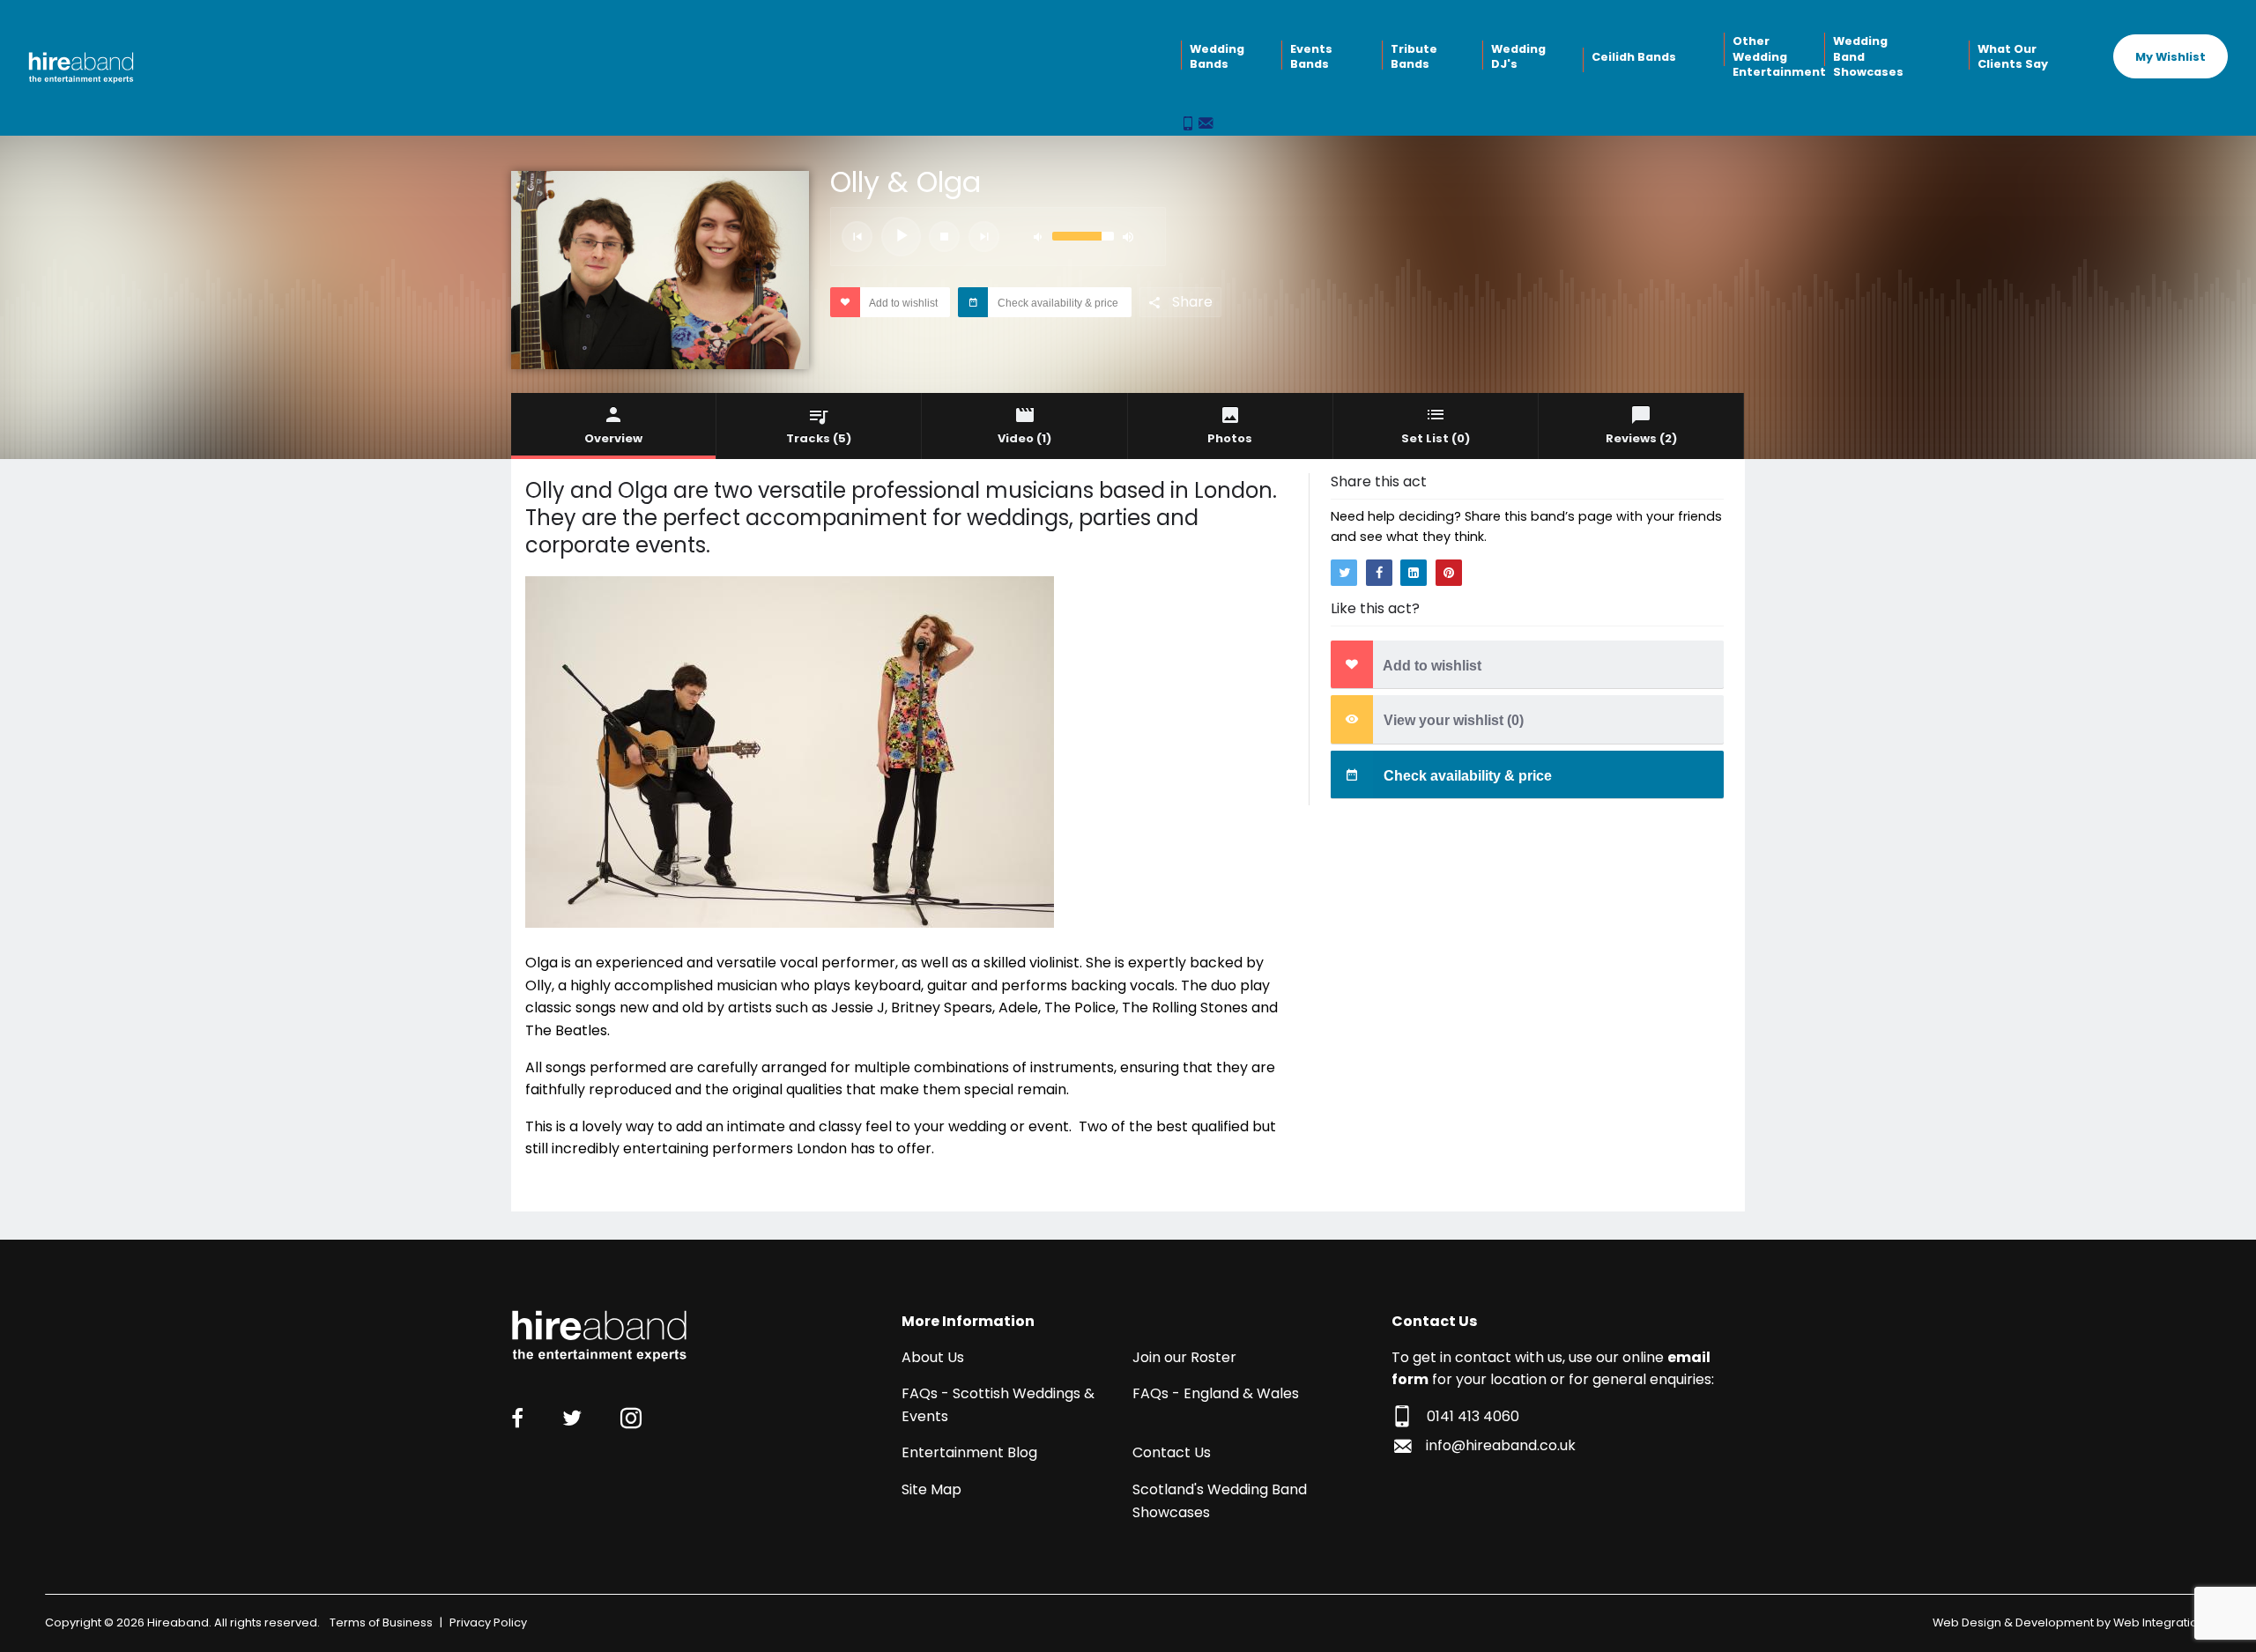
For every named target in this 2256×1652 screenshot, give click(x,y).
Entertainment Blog (969, 1452)
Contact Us (1172, 1452)
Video (1024, 438)
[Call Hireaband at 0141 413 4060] (1190, 125)
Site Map (931, 1489)
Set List (1436, 438)
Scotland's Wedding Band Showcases (1220, 1501)
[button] (857, 237)
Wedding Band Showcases (1868, 56)
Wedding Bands (1217, 57)
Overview (613, 438)
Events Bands (1311, 57)
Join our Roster (1184, 1357)
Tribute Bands (1414, 57)
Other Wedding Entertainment (1777, 56)
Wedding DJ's (1518, 57)
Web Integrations (2162, 1622)
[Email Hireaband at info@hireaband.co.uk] (1206, 125)
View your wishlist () (1452, 720)
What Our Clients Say (2013, 57)
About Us (933, 1357)
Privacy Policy (488, 1622)
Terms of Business (381, 1622)
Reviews (1641, 438)
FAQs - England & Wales (1216, 1393)
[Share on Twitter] (1344, 573)
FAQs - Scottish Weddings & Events (998, 1405)
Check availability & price (1057, 303)
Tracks (819, 438)
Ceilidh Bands (1634, 57)
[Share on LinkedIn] (1414, 573)
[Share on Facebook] (1379, 573)
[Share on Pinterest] (1449, 573)
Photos (1230, 438)
